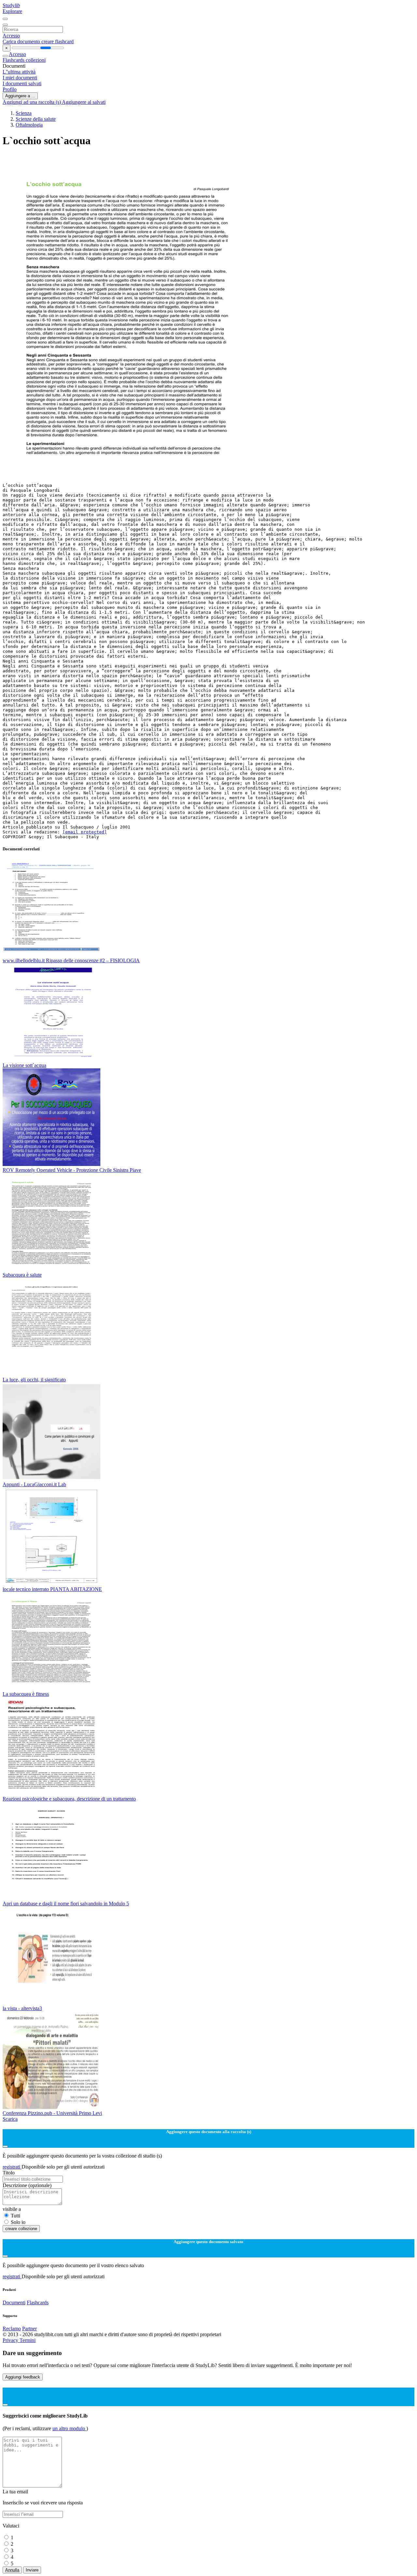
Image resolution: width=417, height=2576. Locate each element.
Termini (28, 2340)
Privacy (11, 2340)
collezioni (36, 60)
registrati (12, 2167)
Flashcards (14, 60)
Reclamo (12, 2329)
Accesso (11, 36)
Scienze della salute (36, 119)
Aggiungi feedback (23, 2377)
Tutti (15, 2216)
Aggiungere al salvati (84, 102)
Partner (29, 2329)
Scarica (10, 2119)
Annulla (12, 2570)
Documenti (14, 2302)
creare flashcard (58, 41)
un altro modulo (69, 2428)
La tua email (15, 2492)
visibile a (12, 2209)
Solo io (18, 2222)
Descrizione (27, 2185)
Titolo (9, 2173)
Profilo (10, 89)
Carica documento (22, 41)
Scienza (24, 113)
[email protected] (85, 832)
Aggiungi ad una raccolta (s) (32, 102)
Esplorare (12, 11)
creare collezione (21, 2229)
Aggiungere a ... (20, 96)
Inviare (32, 2570)
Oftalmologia (29, 125)
